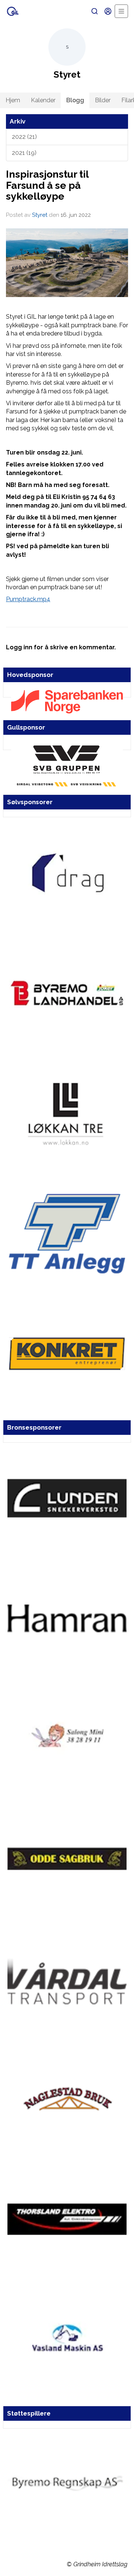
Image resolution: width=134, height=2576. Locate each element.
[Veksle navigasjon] (121, 11)
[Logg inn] (108, 11)
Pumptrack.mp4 (28, 599)
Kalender (43, 100)
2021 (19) (24, 153)
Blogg (75, 100)
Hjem (13, 100)
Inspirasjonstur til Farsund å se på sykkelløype (47, 185)
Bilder (103, 100)
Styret (40, 215)
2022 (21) (24, 137)
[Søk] (95, 11)
